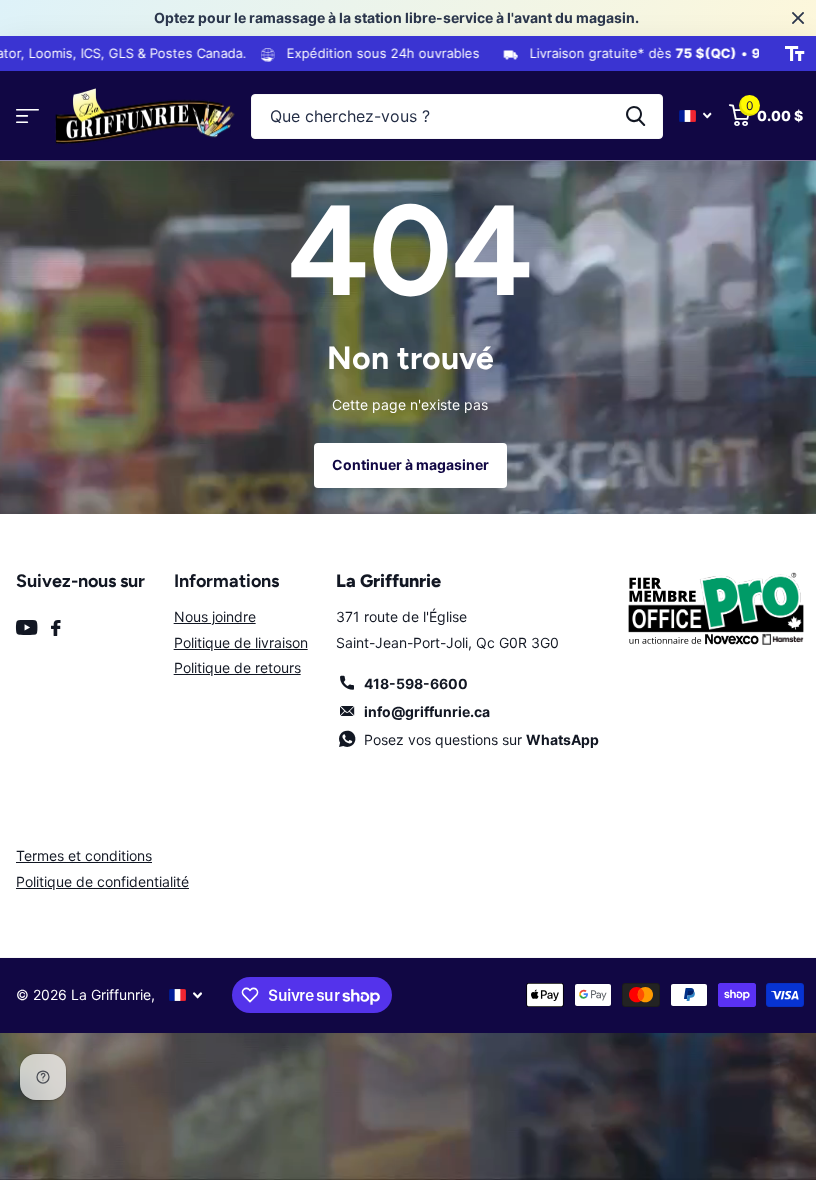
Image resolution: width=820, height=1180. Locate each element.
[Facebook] (56, 628)
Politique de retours (233, 667)
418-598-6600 (409, 683)
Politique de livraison (237, 642)
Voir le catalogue (27, 116)
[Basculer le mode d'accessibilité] (779, 54)
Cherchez (620, 116)
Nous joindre (211, 616)
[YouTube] (26, 627)
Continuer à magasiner (402, 464)
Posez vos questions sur (474, 739)
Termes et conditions (84, 855)
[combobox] (449, 116)
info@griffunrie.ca (420, 711)
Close (783, 18)
